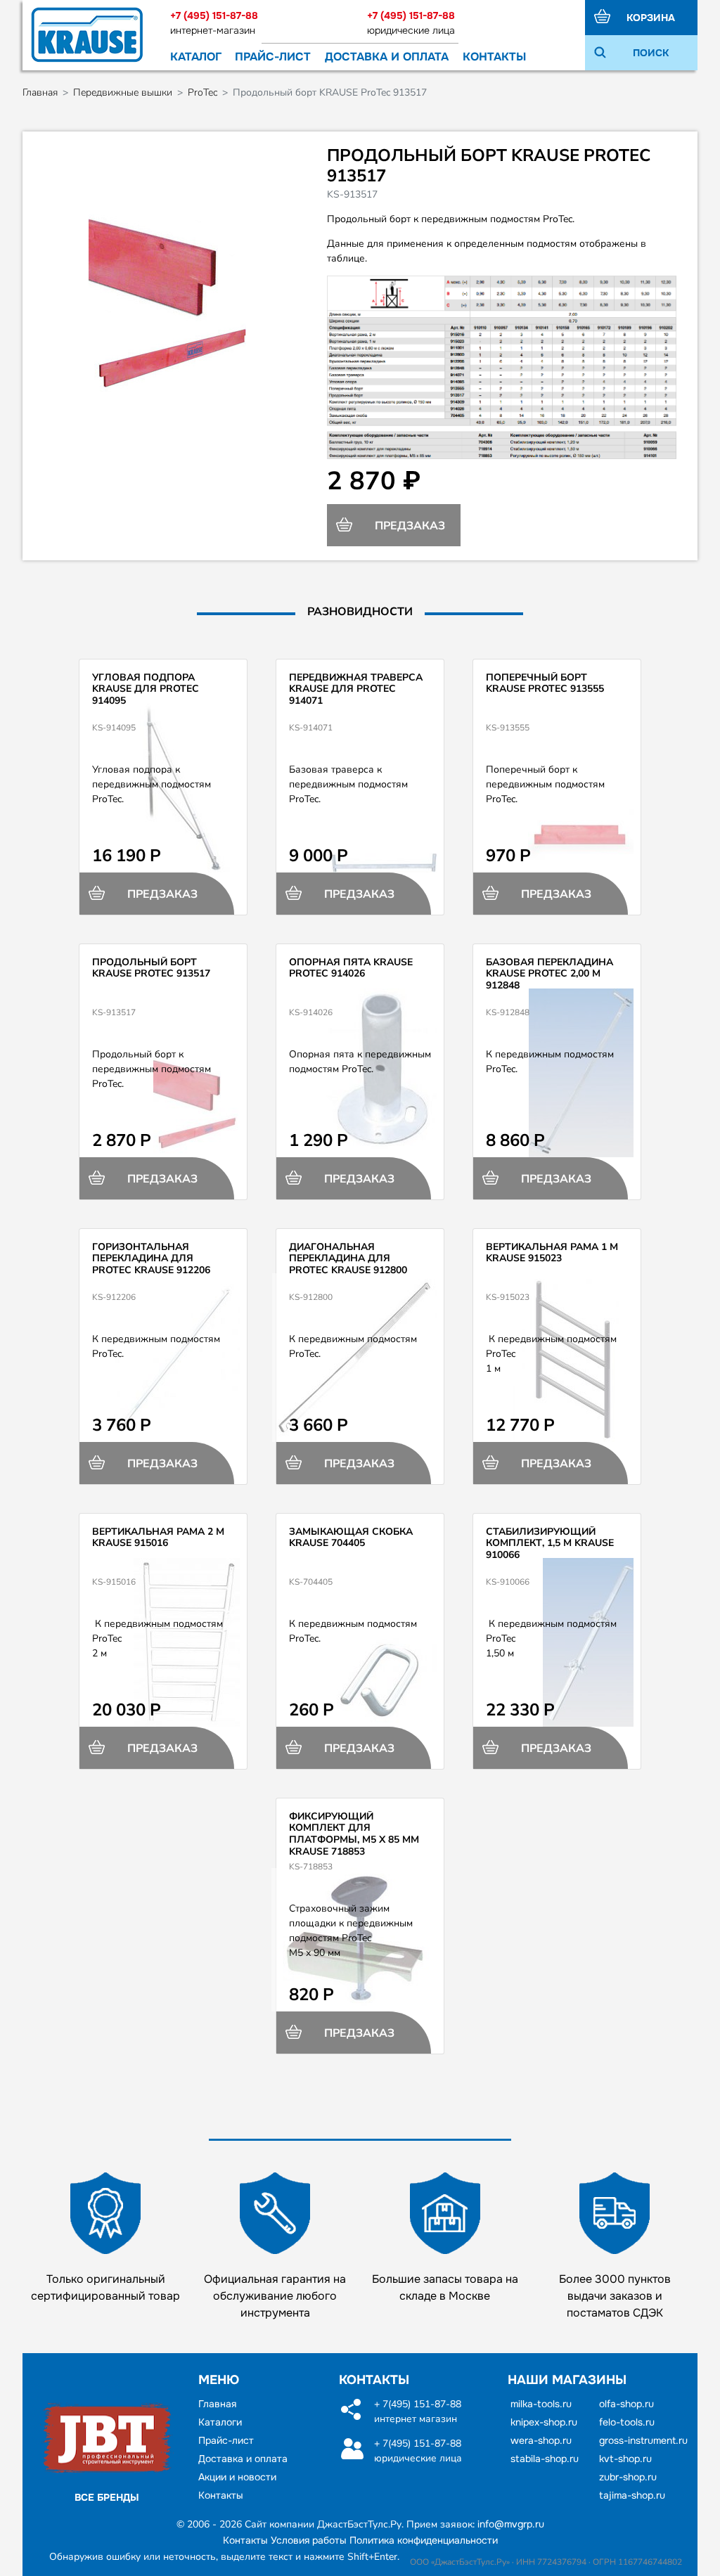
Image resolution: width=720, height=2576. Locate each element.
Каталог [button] (196, 57)
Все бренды (107, 2497)
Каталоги (220, 2422)
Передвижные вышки (123, 92)
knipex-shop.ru (544, 2422)
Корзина (651, 18)
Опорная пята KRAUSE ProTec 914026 (351, 968)
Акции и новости (237, 2477)
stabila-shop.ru (545, 2459)
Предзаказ (409, 526)
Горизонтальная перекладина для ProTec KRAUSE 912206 (151, 1259)
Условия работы (309, 2540)
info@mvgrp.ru (511, 2524)
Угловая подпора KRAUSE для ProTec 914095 (146, 689)
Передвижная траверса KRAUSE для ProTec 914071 (356, 689)
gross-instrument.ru (643, 2440)
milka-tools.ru (541, 2404)
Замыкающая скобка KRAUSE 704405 (351, 1538)
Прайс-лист (273, 57)
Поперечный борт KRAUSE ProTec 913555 (545, 683)
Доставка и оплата (387, 57)
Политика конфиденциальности (424, 2540)
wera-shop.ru (541, 2440)
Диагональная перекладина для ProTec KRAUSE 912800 (348, 1259)
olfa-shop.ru (626, 2404)
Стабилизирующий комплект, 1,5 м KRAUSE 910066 (550, 1544)
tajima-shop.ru (632, 2495)
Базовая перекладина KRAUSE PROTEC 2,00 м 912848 (549, 974)
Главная (40, 92)
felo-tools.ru (627, 2422)
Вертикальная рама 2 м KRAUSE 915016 (158, 1538)
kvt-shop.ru (625, 2459)
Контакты (494, 57)
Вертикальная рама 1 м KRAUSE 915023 (552, 1253)
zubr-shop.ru (628, 2477)
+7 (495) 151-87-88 (214, 15)
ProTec (202, 92)
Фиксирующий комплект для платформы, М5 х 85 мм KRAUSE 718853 (354, 1834)
